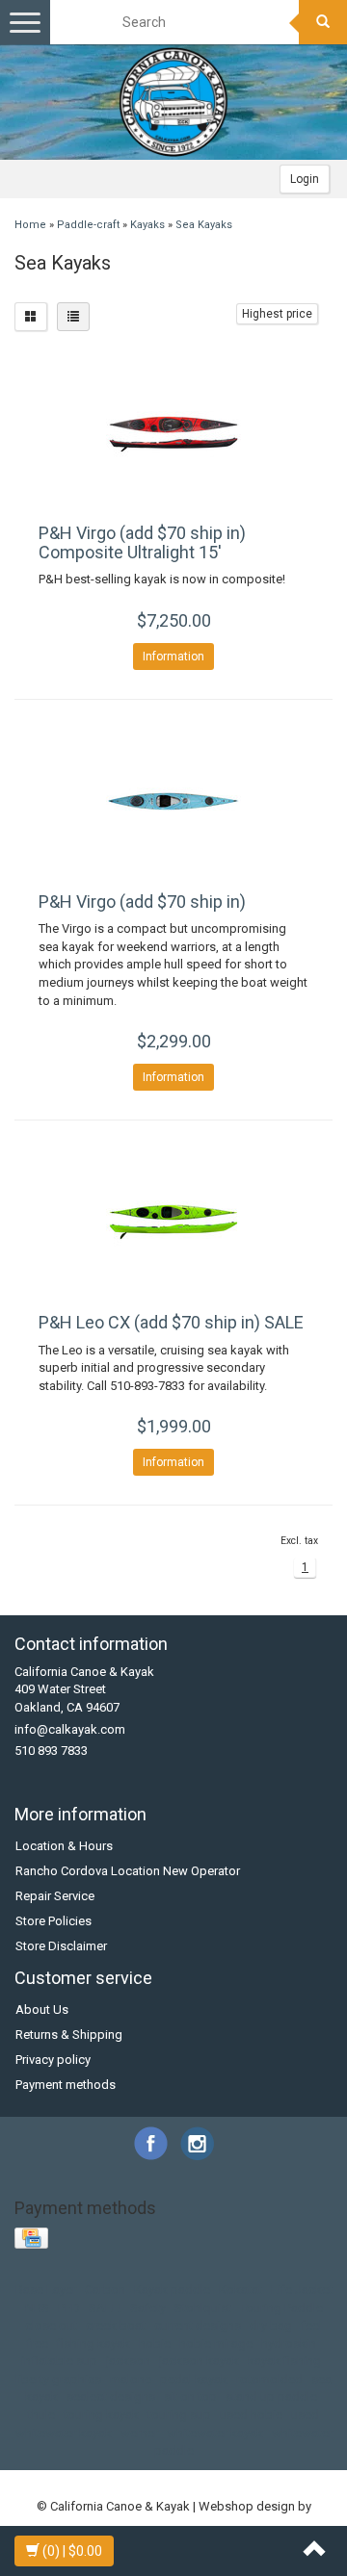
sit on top (190, 2396)
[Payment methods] (33, 2239)
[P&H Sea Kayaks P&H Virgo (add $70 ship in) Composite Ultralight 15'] (173, 432)
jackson (128, 2361)
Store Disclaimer (61, 1946)
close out (51, 2325)
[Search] (323, 22)
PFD (69, 2308)
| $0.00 (72, 2551)
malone (131, 2379)
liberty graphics (58, 2379)
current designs (198, 2325)
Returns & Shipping (69, 2035)
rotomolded (269, 2379)
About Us (42, 2009)
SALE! (105, 2308)
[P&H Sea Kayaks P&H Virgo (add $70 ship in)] (173, 801)
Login (305, 179)
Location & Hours (64, 1846)
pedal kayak (194, 2379)
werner (139, 2433)
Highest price (277, 314)
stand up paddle (271, 2396)
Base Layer (46, 2290)
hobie (155, 2344)
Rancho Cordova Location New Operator (128, 1871)
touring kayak (101, 2415)
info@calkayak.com (70, 1729)
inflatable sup (59, 2361)
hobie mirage (216, 2344)
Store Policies (53, 1921)
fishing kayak (93, 2344)
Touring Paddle (281, 2308)
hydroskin (289, 2344)
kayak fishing (284, 2361)
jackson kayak (199, 2361)
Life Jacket (302, 2290)
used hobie (251, 2415)
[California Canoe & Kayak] (173, 102)
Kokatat (240, 2290)
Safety (148, 2308)
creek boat (116, 2325)
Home (30, 225)
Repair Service (55, 1896)
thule (41, 2415)
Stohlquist (203, 2308)
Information (173, 657)
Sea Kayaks (204, 225)
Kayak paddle (172, 2290)
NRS (37, 2308)
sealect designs (111, 2396)
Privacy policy (53, 2060)
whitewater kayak (215, 2433)
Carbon (105, 2290)
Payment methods (66, 2085)
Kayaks (147, 225)
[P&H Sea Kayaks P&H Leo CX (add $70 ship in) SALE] (173, 1222)
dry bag (271, 2325)
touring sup (179, 2415)
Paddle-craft (88, 225)
